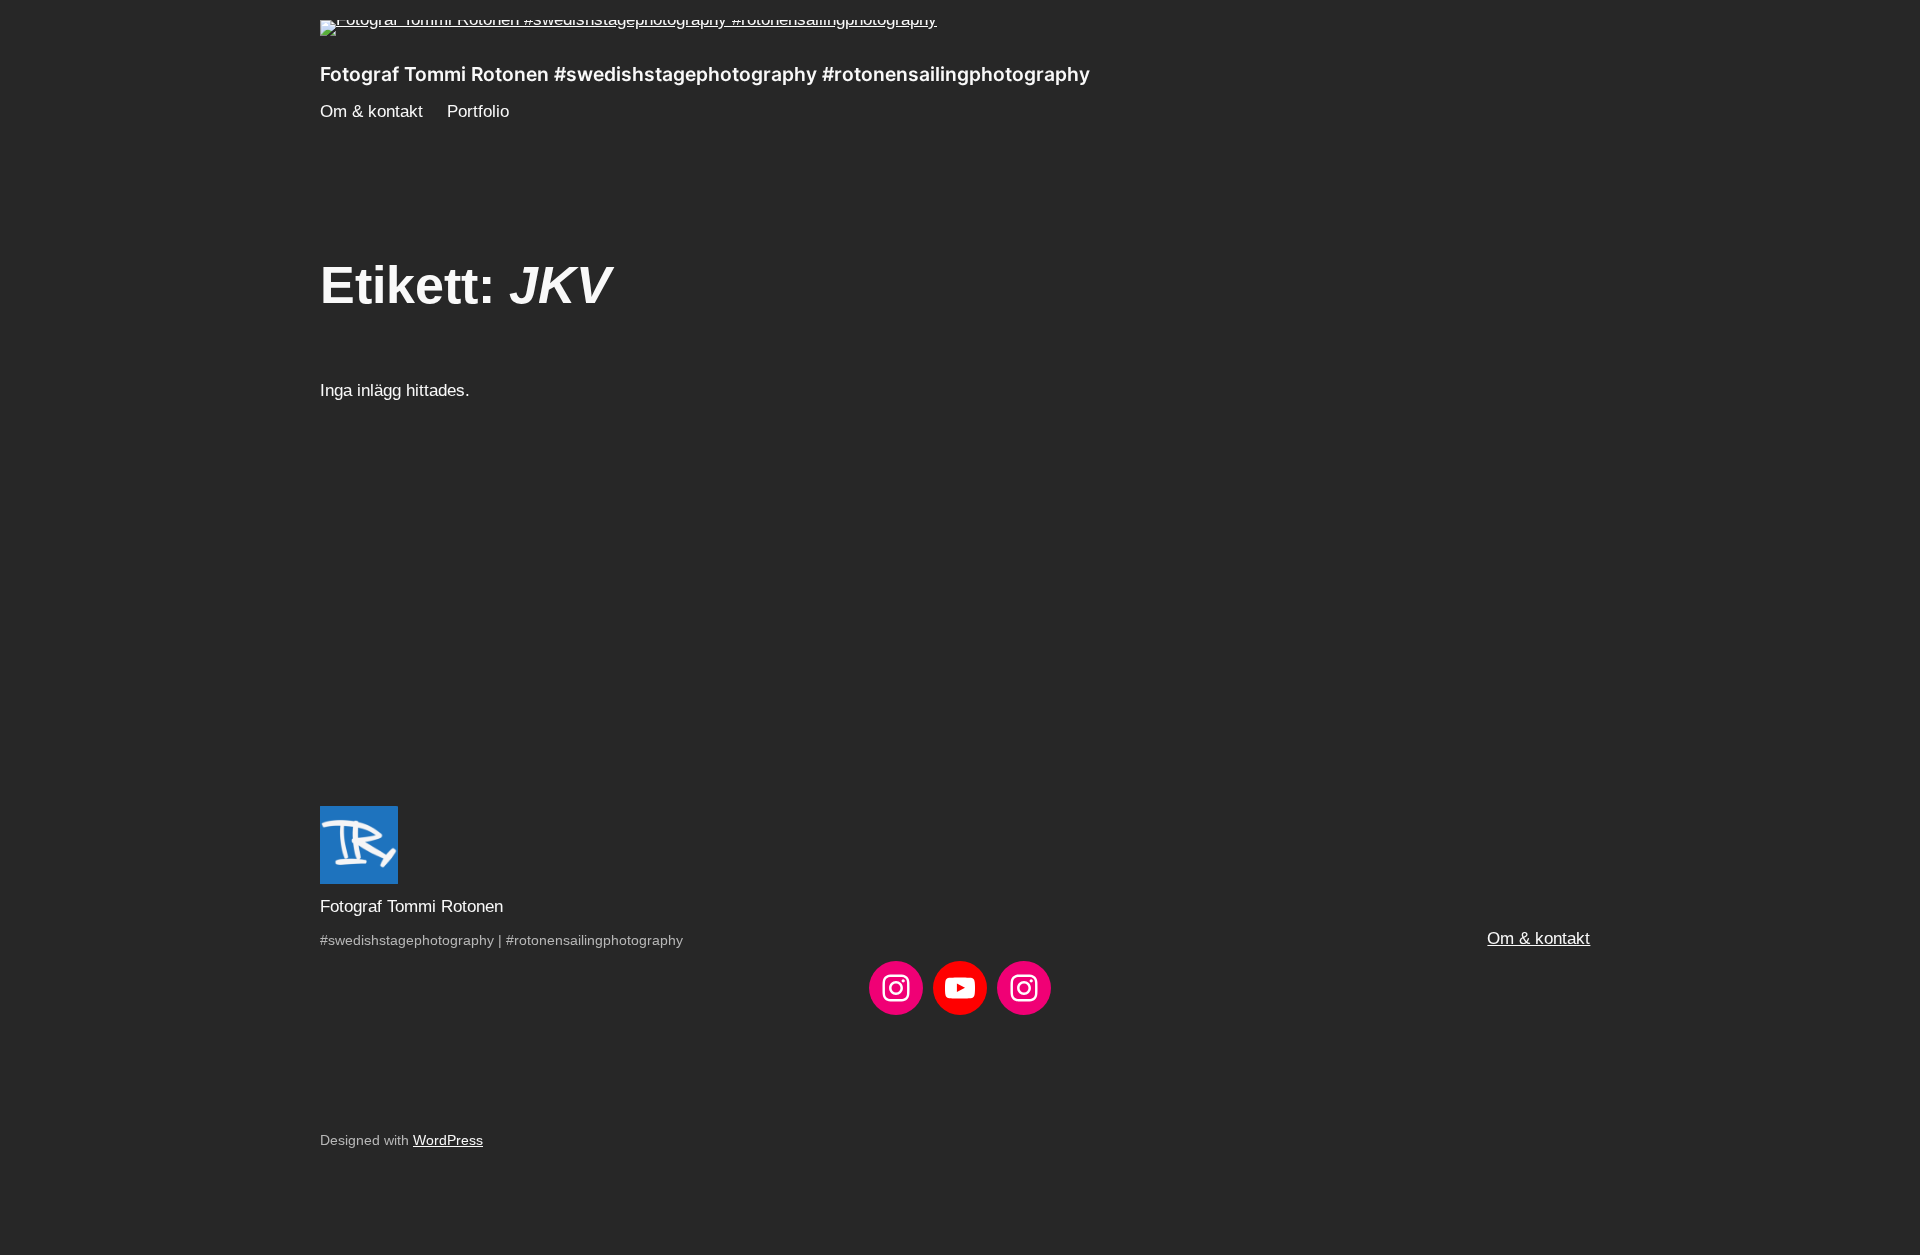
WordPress (448, 1140)
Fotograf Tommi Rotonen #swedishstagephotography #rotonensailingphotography (705, 74)
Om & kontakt (1538, 938)
